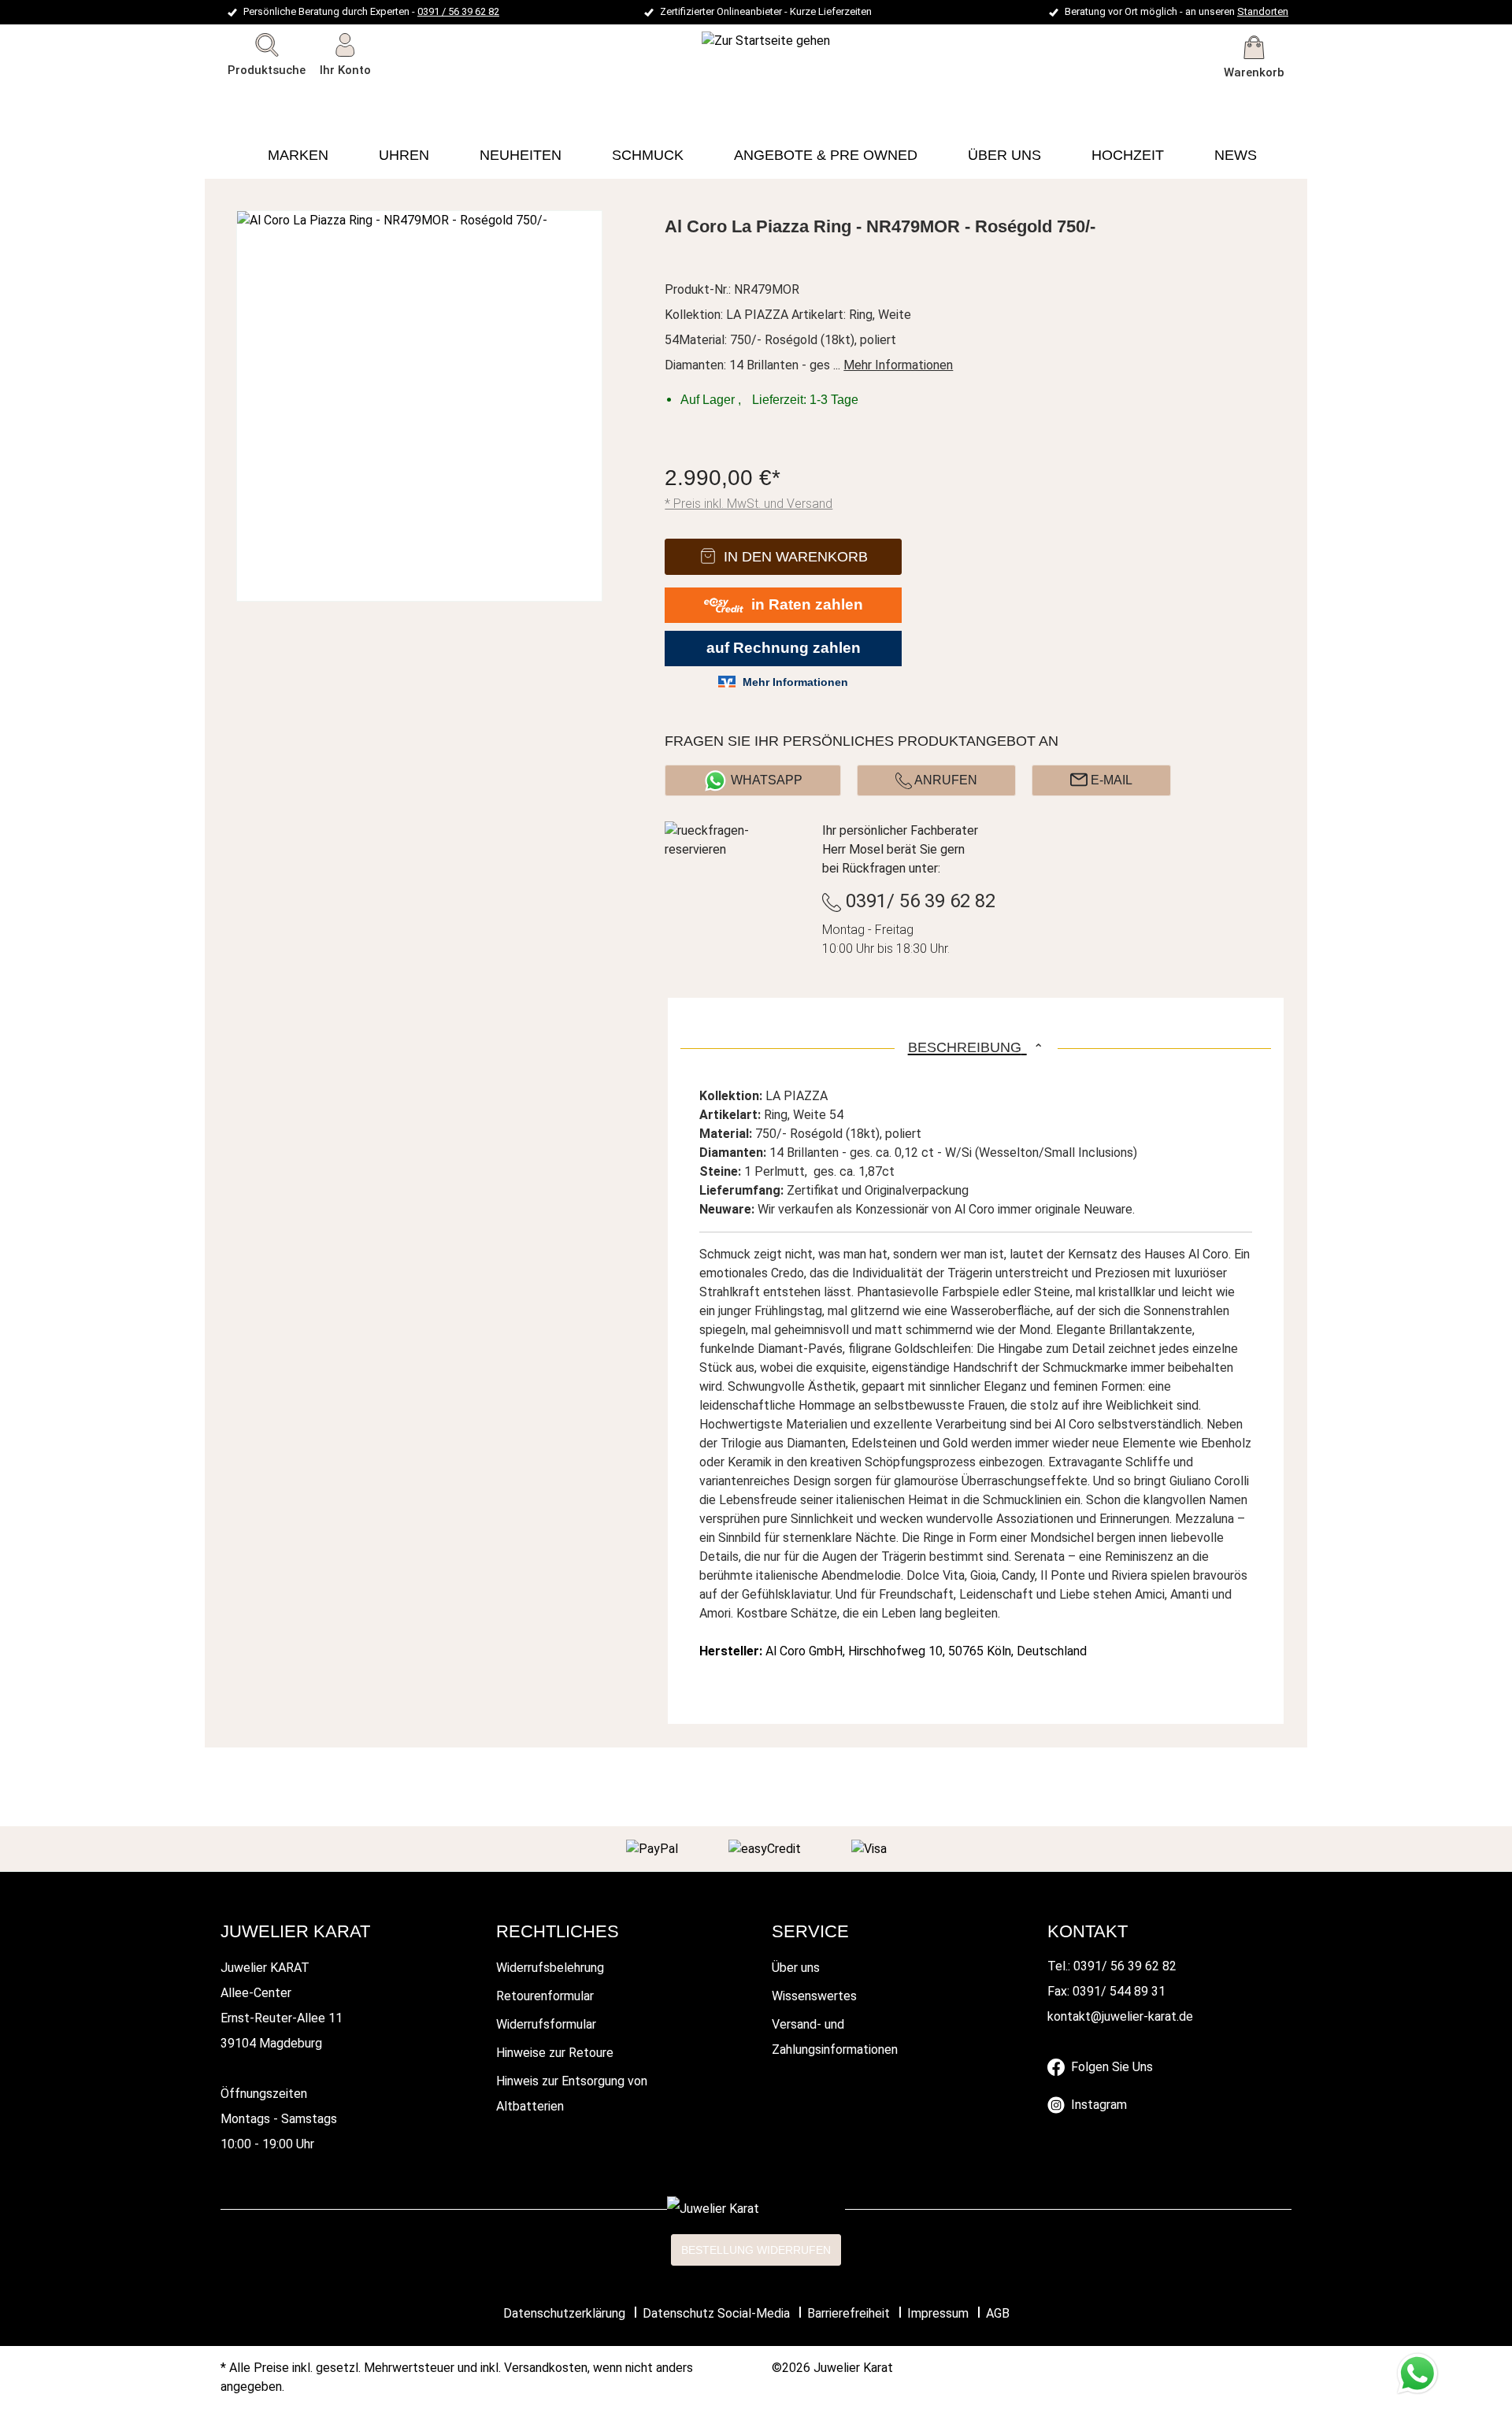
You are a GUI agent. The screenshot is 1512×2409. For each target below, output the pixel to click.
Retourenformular (545, 1996)
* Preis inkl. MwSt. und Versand (749, 504)
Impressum (938, 2313)
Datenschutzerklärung (564, 2313)
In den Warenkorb (796, 557)
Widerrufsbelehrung (550, 1968)
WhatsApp (767, 780)
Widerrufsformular (546, 2024)
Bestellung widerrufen (756, 2250)
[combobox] (290, 98)
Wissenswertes (814, 1996)
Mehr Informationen (898, 365)
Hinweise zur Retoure (555, 2053)
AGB (998, 2313)
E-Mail (1110, 780)
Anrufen (945, 780)
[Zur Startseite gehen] (723, 41)
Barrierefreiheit (849, 2313)
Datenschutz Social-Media (716, 2313)
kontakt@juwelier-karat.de (1120, 2016)
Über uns (796, 1968)
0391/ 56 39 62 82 (918, 901)
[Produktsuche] (380, 98)
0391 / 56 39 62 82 (458, 11)
